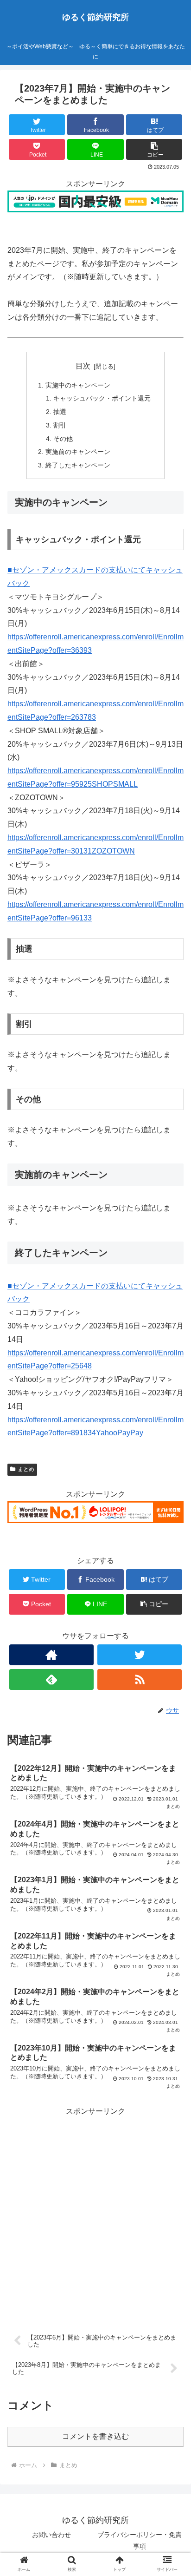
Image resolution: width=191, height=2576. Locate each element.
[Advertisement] (95, 2214)
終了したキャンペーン (78, 465)
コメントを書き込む (95, 2436)
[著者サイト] (51, 1655)
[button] (172, 1463)
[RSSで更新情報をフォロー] (140, 1679)
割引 (60, 425)
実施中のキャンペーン (78, 385)
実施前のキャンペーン (78, 452)
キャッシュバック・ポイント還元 (102, 398)
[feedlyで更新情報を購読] (51, 1679)
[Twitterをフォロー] (140, 1655)
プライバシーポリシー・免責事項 (140, 2540)
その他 (63, 439)
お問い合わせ (51, 2535)
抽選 (60, 412)
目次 (83, 366)
